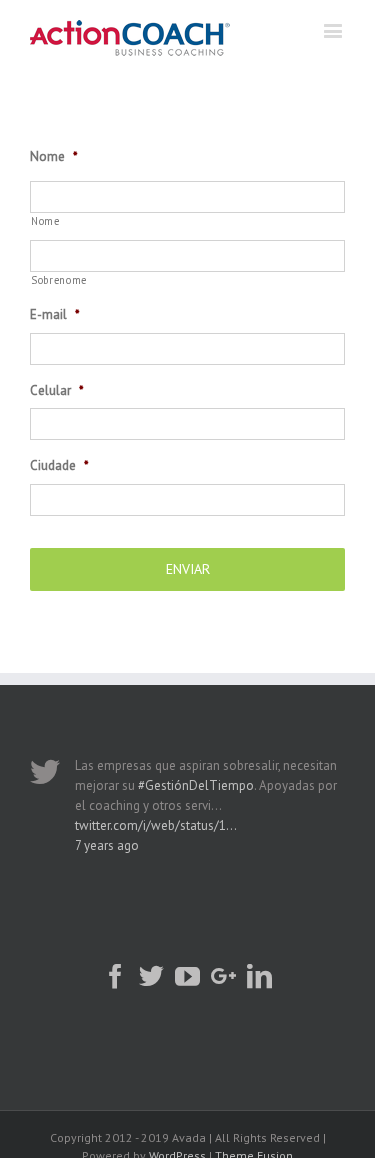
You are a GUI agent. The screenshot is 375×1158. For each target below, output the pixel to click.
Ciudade (59, 466)
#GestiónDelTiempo (196, 785)
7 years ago (107, 845)
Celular (57, 391)
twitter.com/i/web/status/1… (156, 825)
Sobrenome (59, 280)
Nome (54, 157)
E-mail (55, 315)
